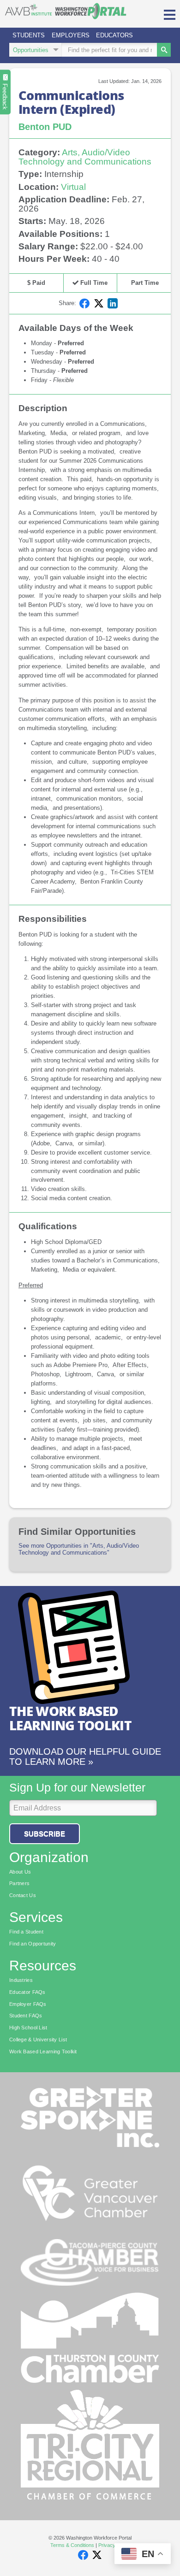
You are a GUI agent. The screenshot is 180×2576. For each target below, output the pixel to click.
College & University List (38, 2040)
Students (29, 35)
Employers (71, 35)
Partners (19, 1883)
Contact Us (23, 1895)
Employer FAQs (28, 2004)
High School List (28, 2028)
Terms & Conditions (72, 2545)
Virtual (73, 187)
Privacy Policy (114, 2545)
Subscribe (45, 1834)
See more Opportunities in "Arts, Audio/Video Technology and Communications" (79, 1549)
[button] (170, 14)
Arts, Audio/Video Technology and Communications (85, 157)
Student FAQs (26, 2016)
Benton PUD (45, 127)
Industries (21, 1980)
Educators (114, 35)
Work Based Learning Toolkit (43, 2051)
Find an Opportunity (33, 1944)
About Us (20, 1872)
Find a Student (26, 1932)
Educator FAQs (27, 1992)
